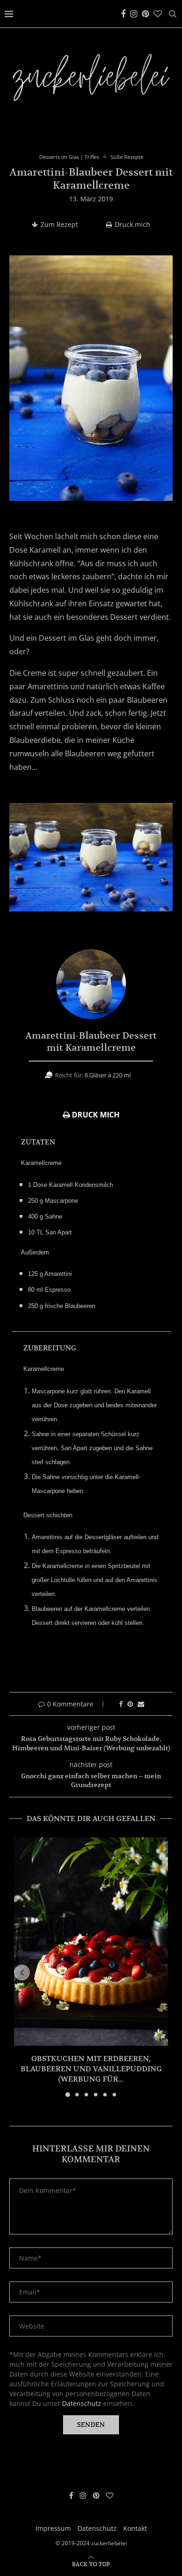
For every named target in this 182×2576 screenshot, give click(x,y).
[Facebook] (123, 14)
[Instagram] (134, 14)
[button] (22, 1973)
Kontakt (135, 2528)
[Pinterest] (145, 14)
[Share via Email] (141, 1704)
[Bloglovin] (158, 14)
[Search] (173, 14)
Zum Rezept (59, 224)
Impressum (53, 2528)
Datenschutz (82, 2403)
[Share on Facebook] (121, 1704)
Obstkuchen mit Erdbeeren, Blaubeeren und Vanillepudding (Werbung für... (91, 2069)
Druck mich (133, 224)
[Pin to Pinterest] (130, 1704)
